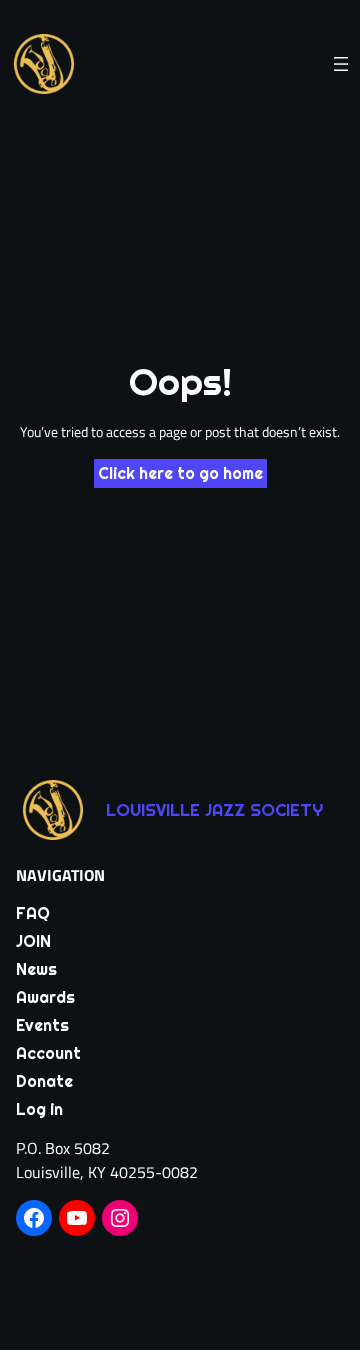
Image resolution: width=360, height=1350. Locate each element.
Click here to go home (180, 473)
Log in (39, 1109)
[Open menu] (341, 64)
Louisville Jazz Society (214, 810)
